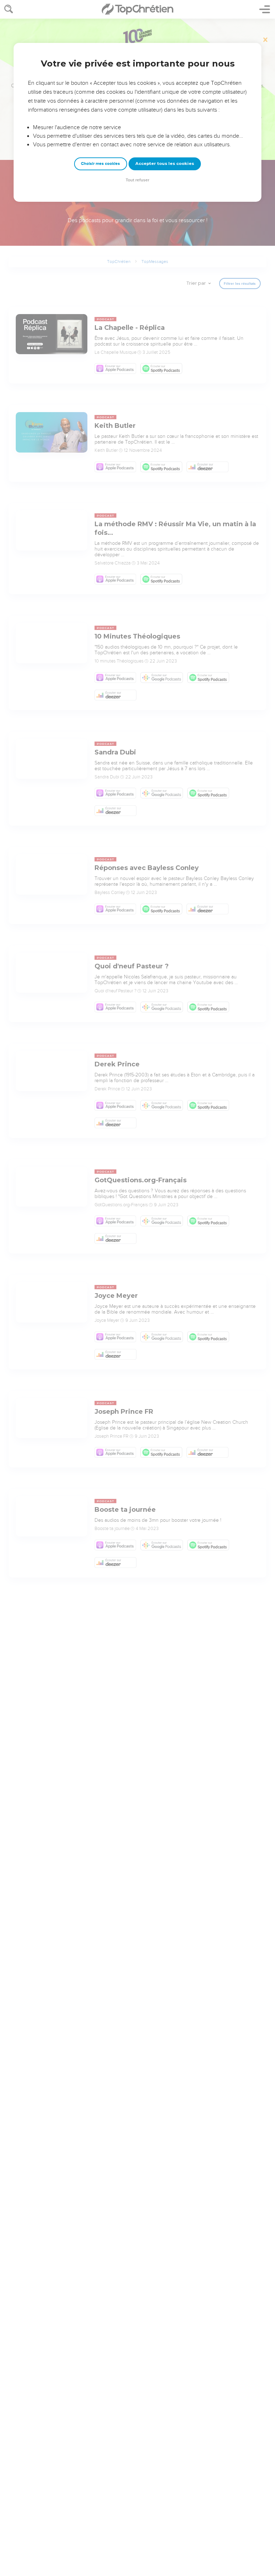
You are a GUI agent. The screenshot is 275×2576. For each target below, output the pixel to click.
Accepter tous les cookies (165, 163)
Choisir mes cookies (100, 164)
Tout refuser (137, 180)
